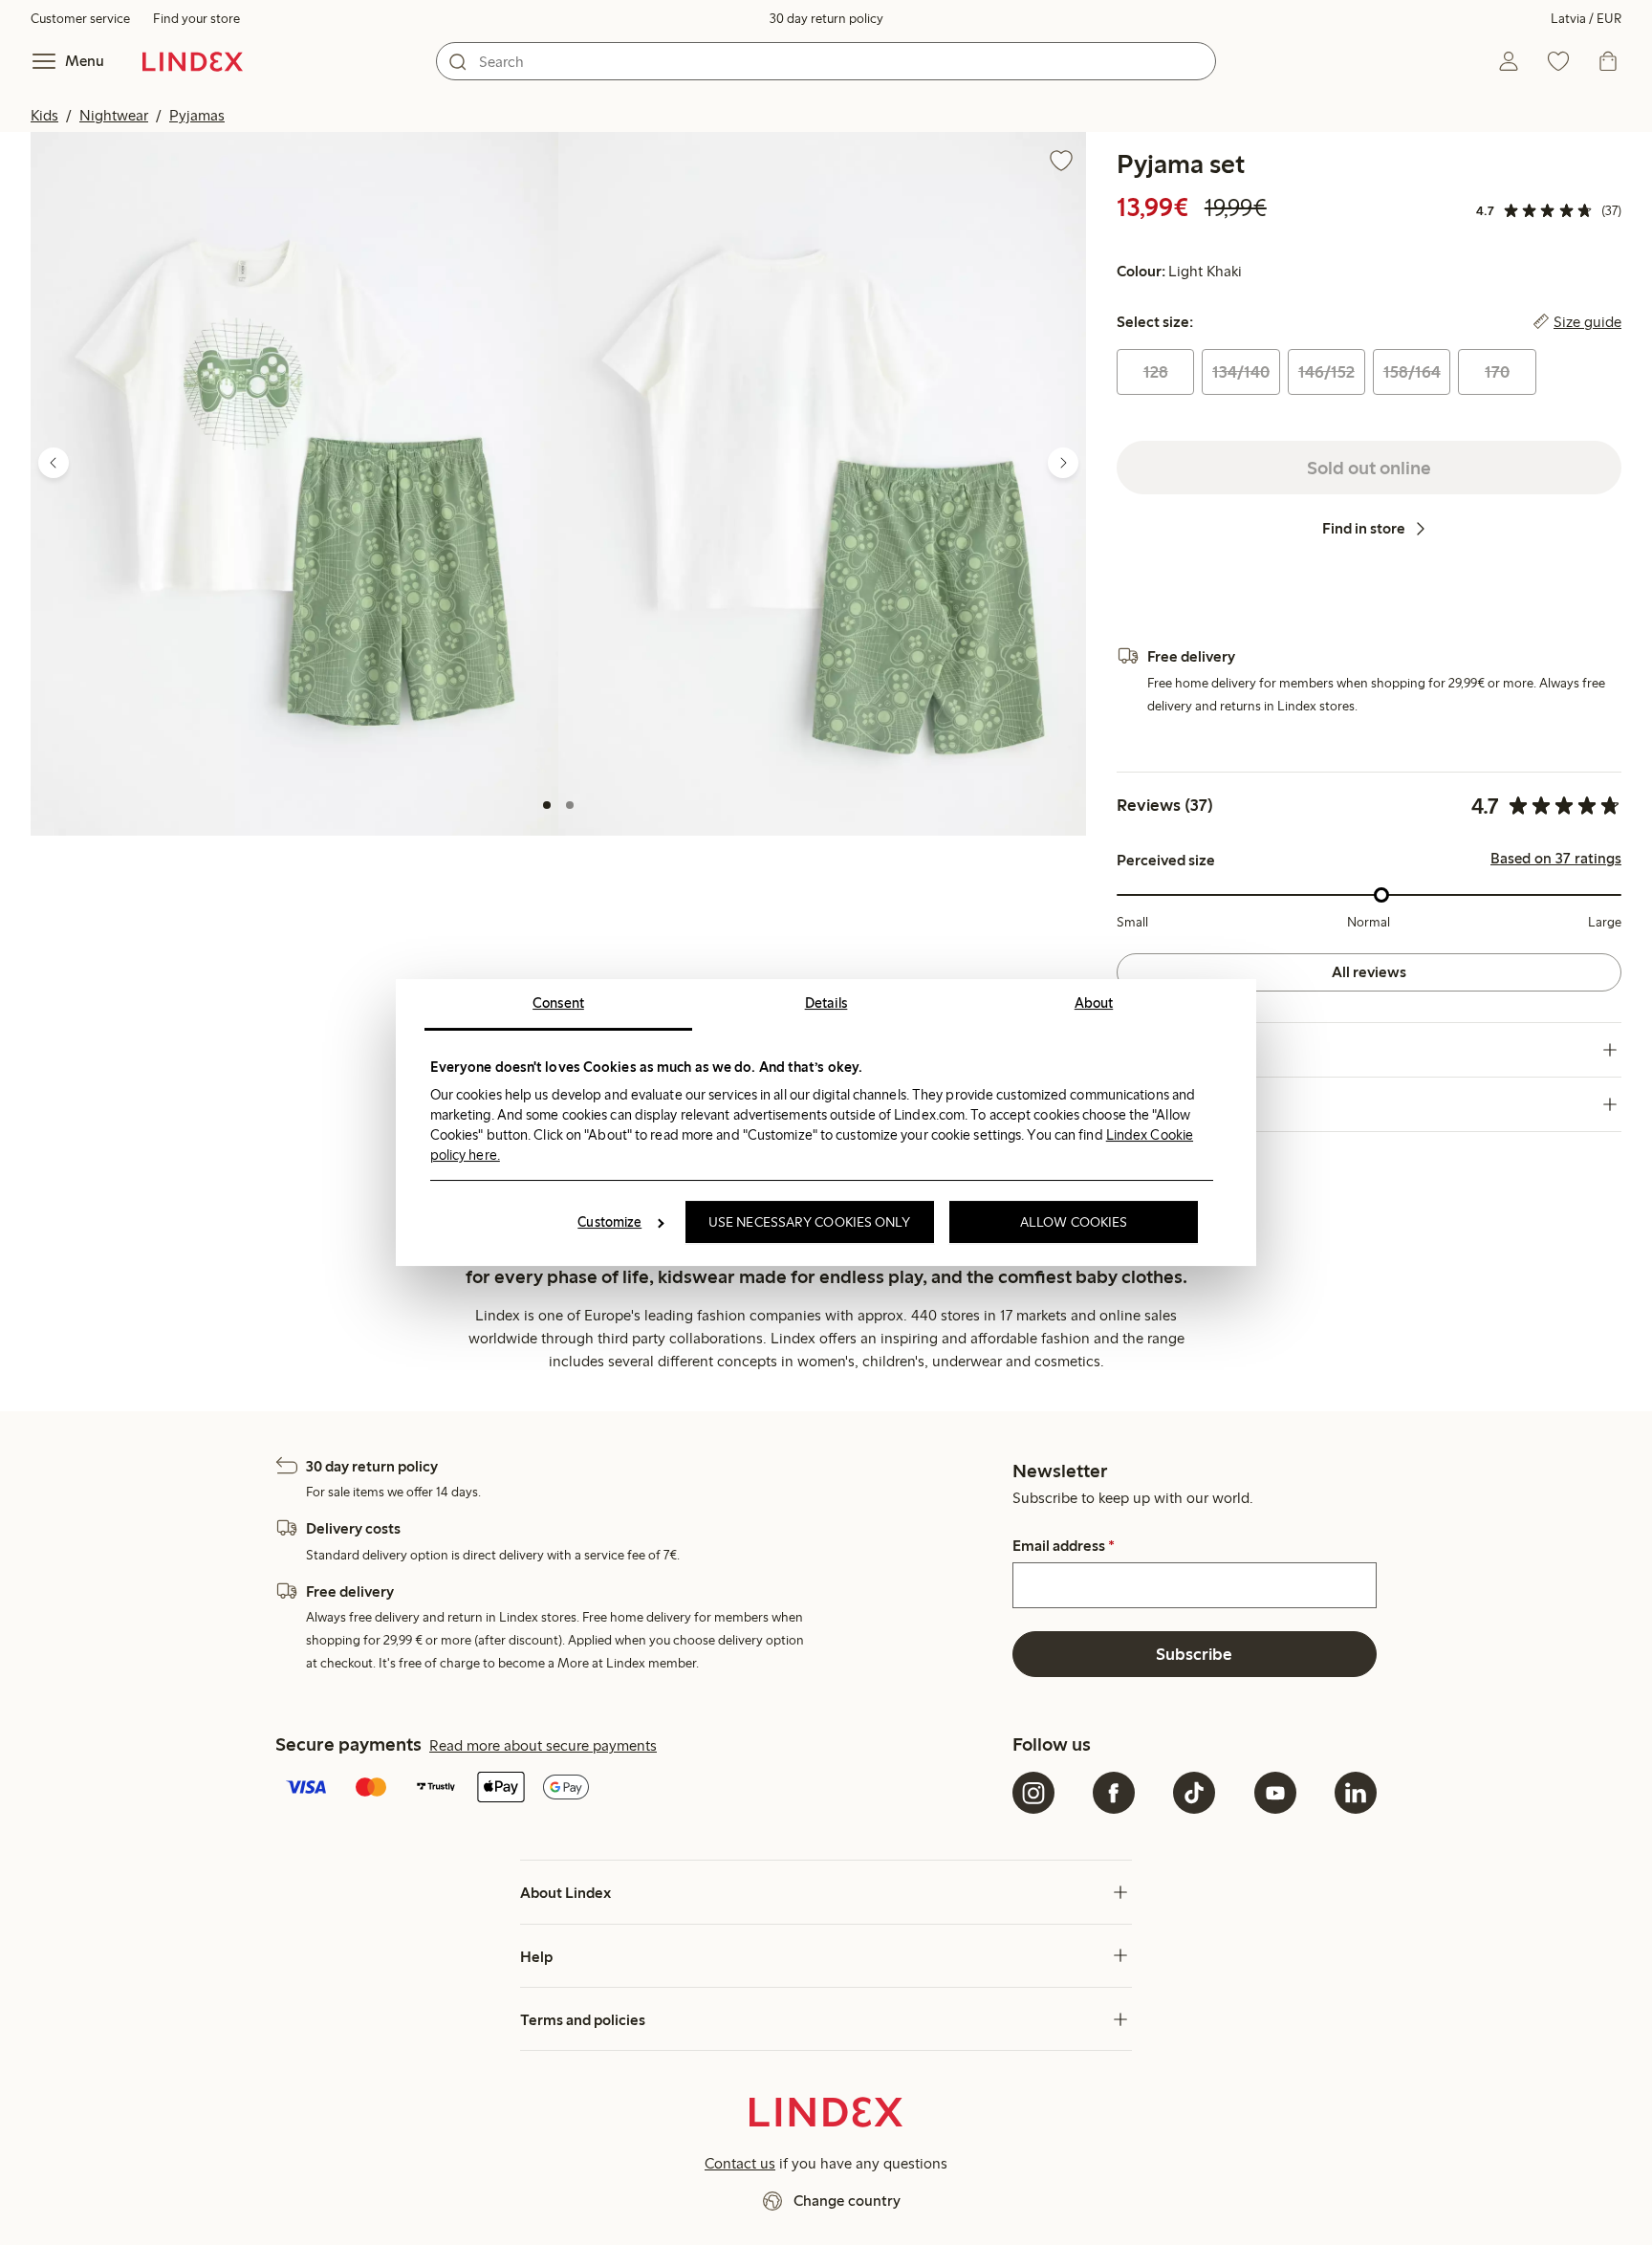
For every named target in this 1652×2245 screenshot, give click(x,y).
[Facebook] (1114, 1793)
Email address (1064, 1546)
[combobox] (826, 61)
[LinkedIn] (1356, 1793)
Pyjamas (197, 115)
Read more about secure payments (543, 1745)
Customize (609, 1222)
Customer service (80, 19)
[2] (570, 805)
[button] (294, 484)
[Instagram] (1033, 1793)
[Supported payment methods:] (640, 1789)
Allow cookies (1074, 1222)
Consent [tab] (558, 1003)
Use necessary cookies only (810, 1222)
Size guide (1587, 322)
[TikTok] (1194, 1793)
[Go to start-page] (193, 61)
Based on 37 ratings (1556, 859)
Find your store (196, 19)
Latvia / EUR (1586, 19)
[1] (547, 805)
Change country (847, 2201)
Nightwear (114, 115)
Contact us (740, 2163)
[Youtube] (1275, 1793)
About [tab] (1094, 1003)
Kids (44, 115)
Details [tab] (826, 1003)
